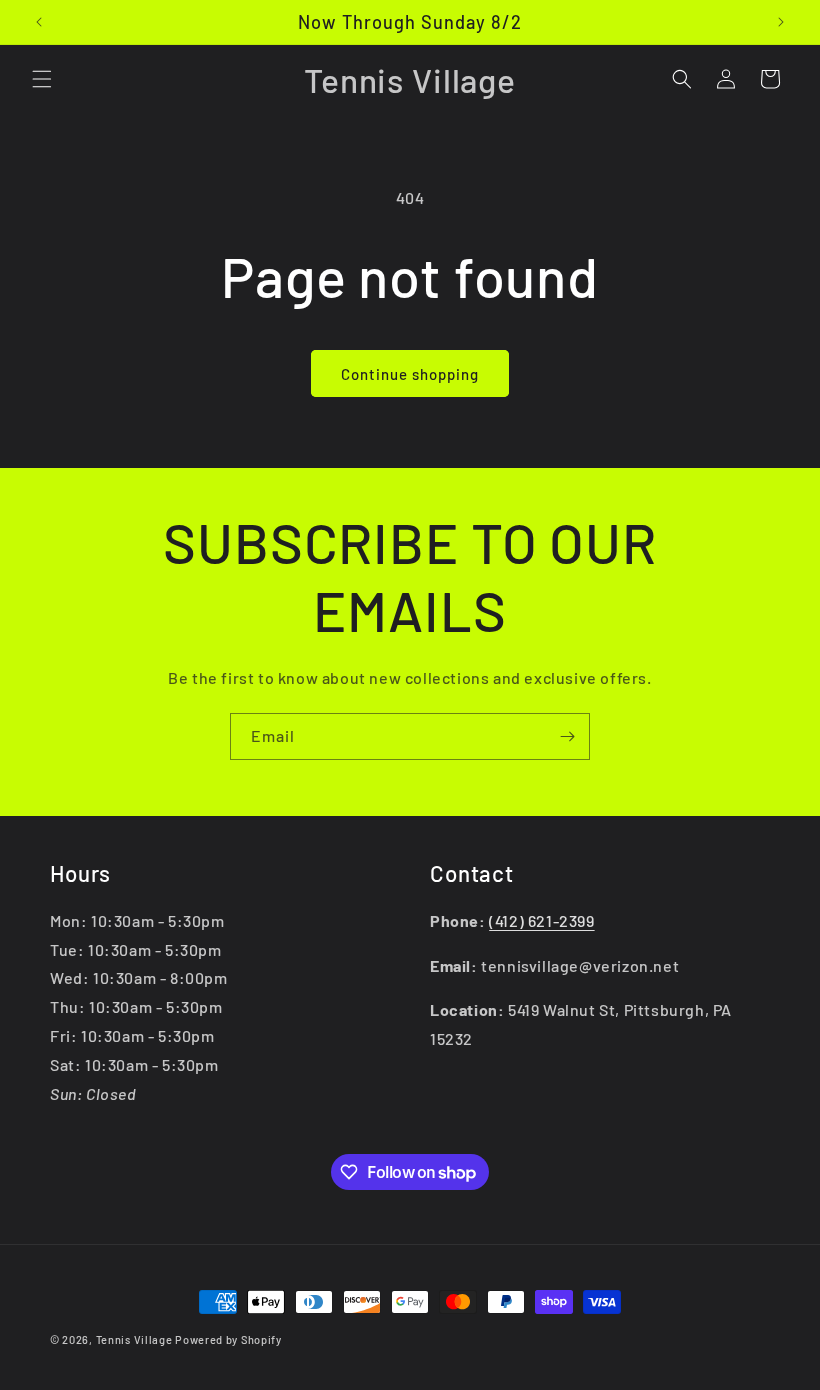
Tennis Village (134, 1339)
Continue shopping (410, 374)
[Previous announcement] (39, 22)
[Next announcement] (781, 22)
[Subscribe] (567, 736)
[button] (42, 79)
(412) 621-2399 (541, 920)
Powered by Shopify (228, 1339)
